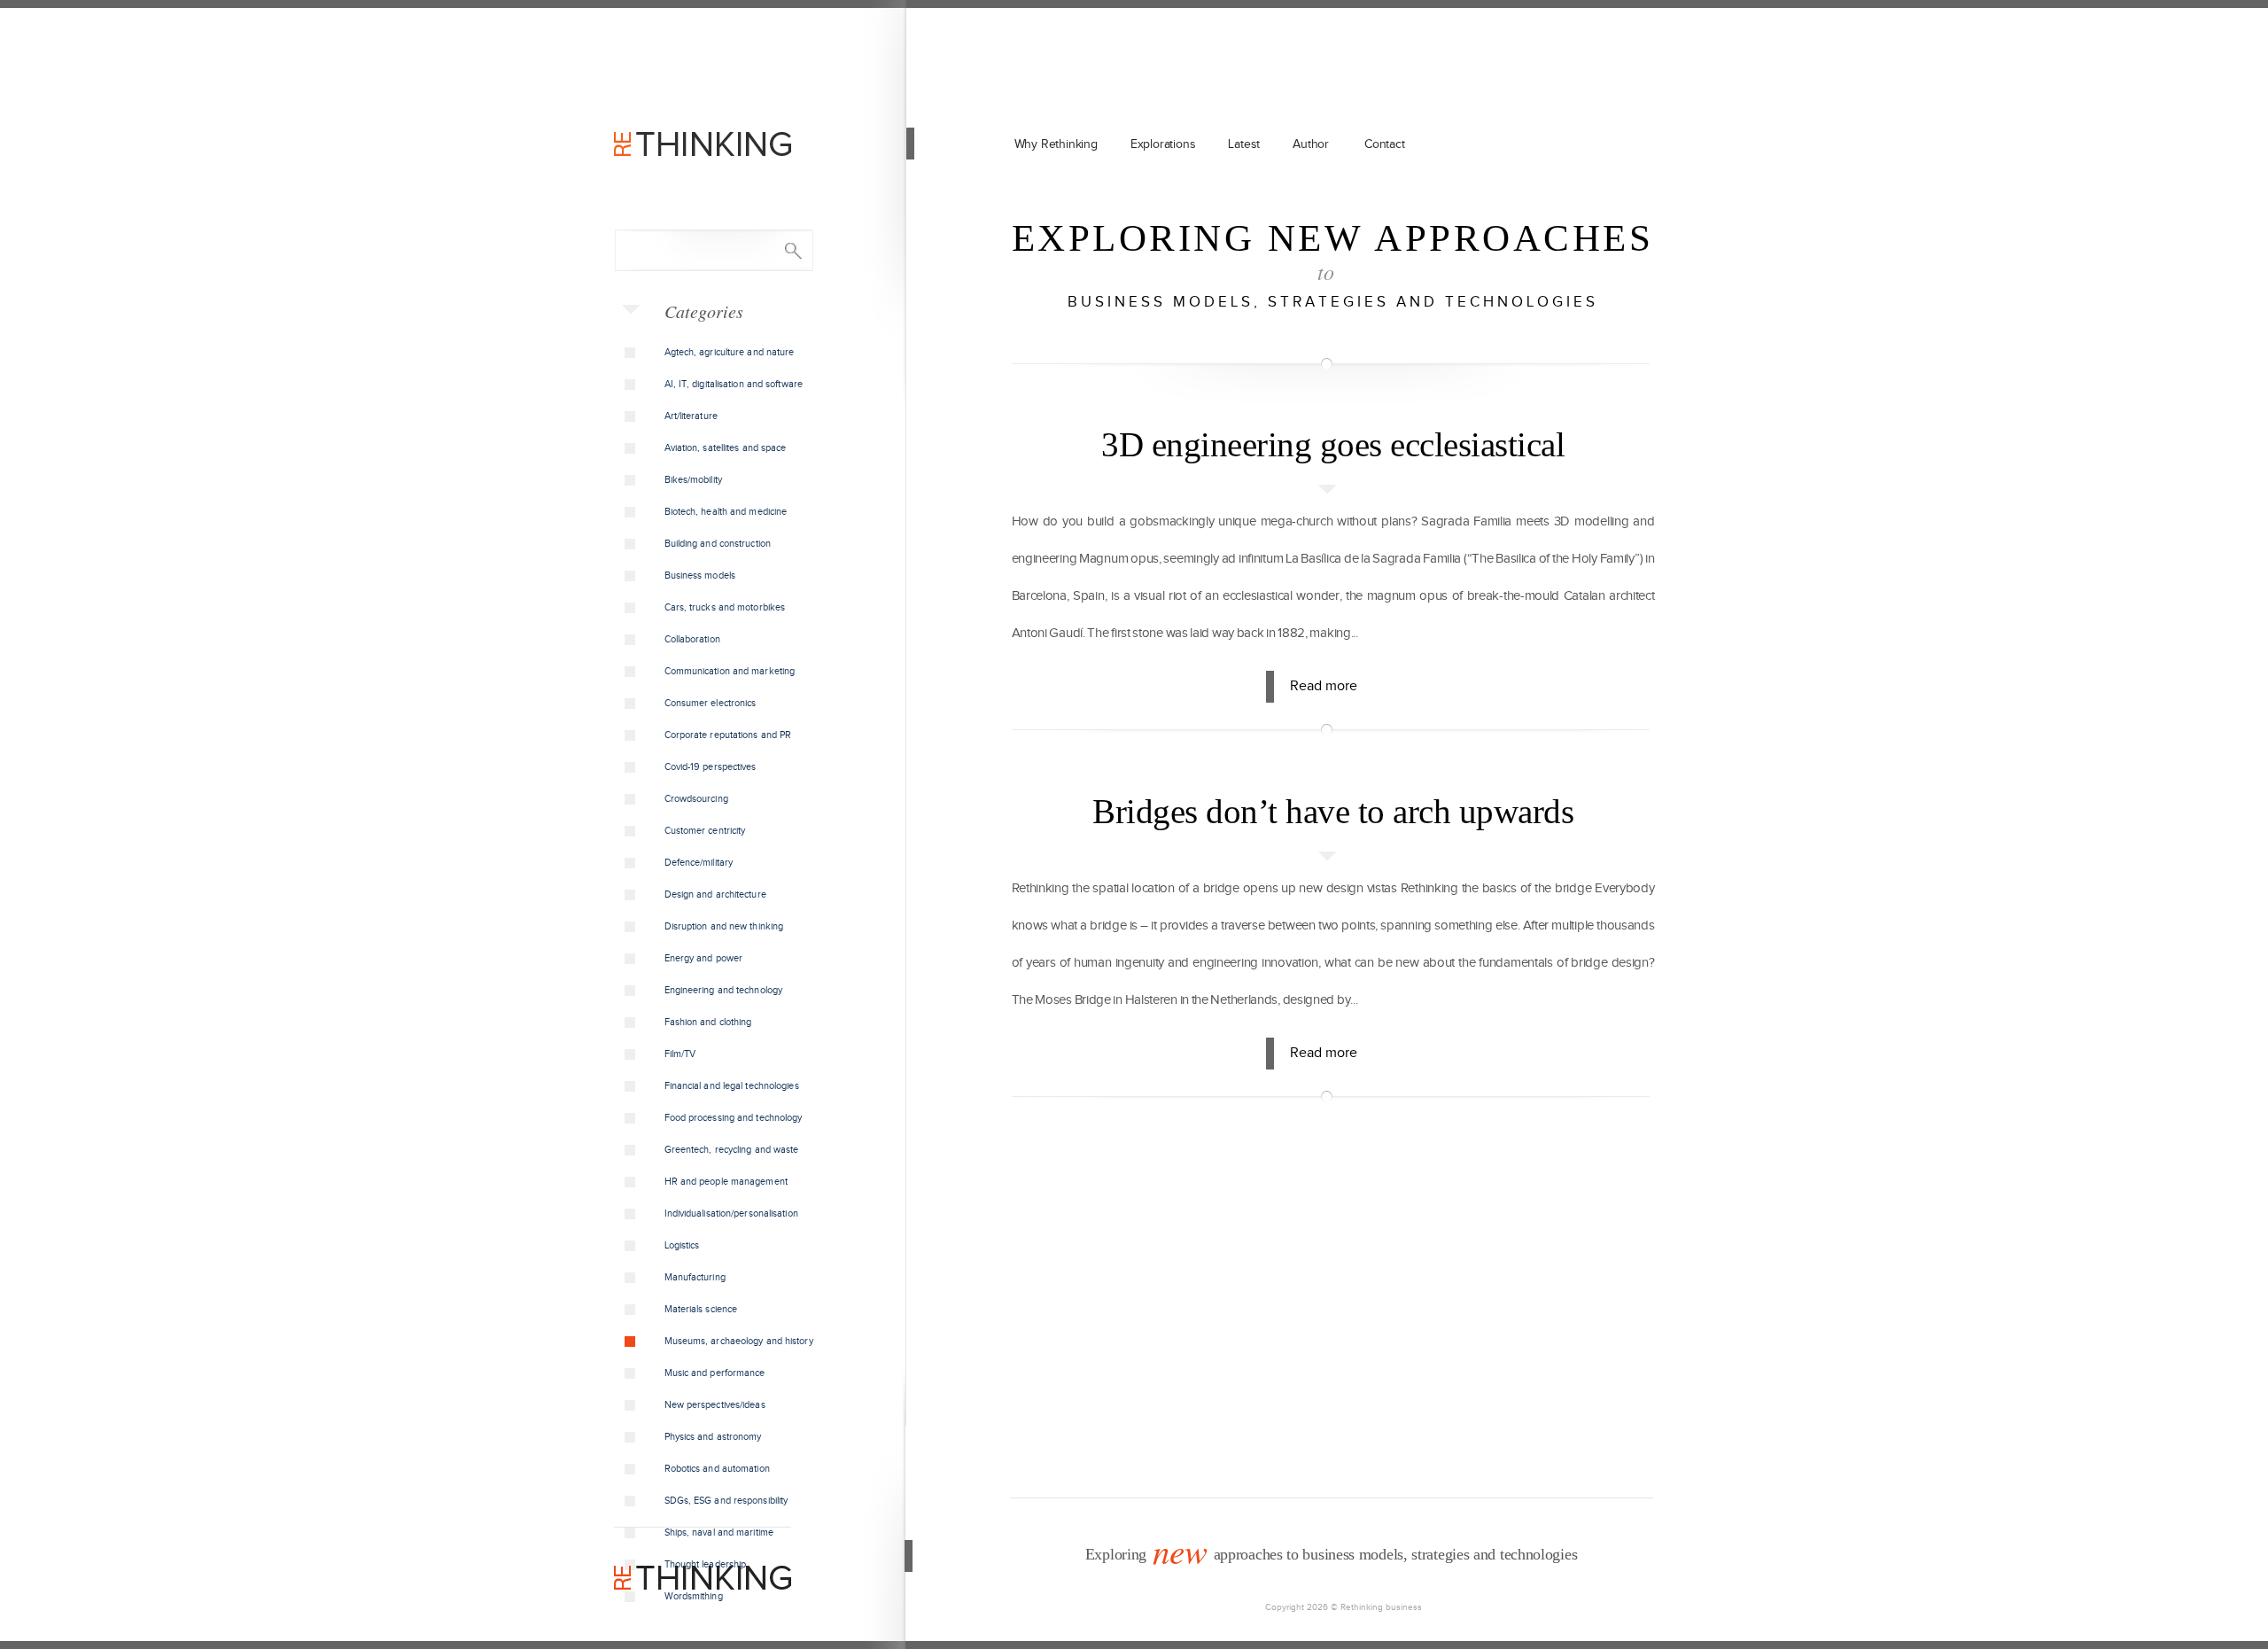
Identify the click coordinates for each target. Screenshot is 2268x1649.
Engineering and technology (724, 990)
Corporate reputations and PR (728, 735)
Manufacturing (695, 1277)
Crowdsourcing (696, 799)
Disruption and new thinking (724, 926)
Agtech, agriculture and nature (730, 352)
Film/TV (680, 1054)
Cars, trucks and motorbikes (725, 607)
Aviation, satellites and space (726, 448)
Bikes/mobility (693, 480)
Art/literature (691, 416)
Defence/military (699, 863)
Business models (700, 576)
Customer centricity (705, 831)
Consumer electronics (711, 703)
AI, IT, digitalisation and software (734, 384)
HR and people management (726, 1182)
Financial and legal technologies (732, 1086)
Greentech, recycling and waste (732, 1150)
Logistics (682, 1245)
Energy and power (704, 958)
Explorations (1163, 144)
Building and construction (718, 544)
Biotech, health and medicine (726, 512)
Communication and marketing (730, 671)
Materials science (701, 1309)
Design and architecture (715, 895)
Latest (1244, 144)
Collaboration (692, 639)
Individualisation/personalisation (731, 1213)
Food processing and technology (734, 1118)
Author (1311, 144)
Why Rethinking (1056, 144)
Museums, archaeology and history (739, 1341)
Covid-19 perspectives (711, 767)
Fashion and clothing (708, 1022)
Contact (1385, 144)
